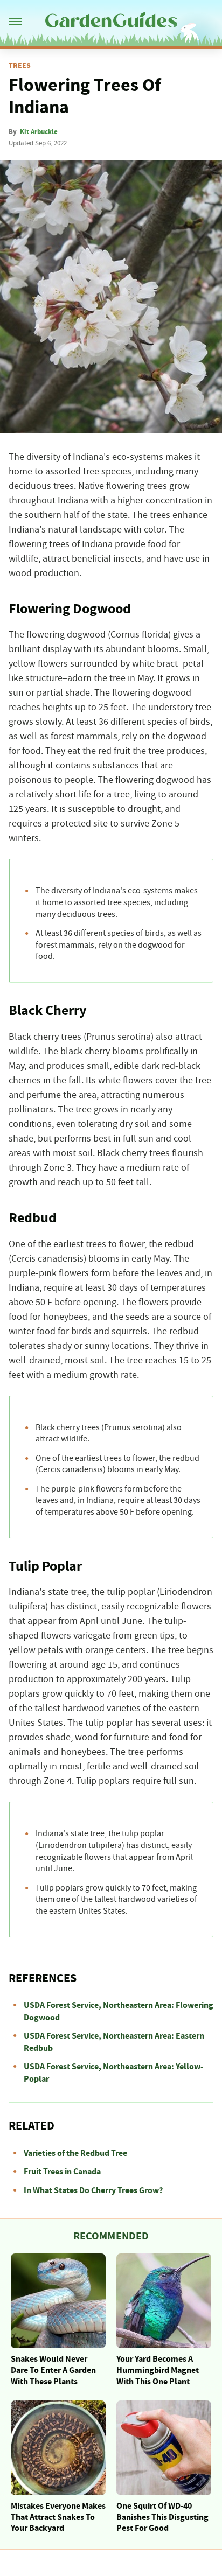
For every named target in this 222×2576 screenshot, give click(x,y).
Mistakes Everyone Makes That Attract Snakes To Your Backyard (58, 2517)
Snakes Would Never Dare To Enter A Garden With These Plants (53, 2370)
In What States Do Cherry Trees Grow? (93, 2190)
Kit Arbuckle (39, 132)
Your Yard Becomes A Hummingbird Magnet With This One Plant (158, 2370)
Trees (20, 66)
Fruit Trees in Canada (62, 2172)
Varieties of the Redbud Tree (75, 2153)
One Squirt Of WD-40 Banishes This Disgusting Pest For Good (162, 2517)
